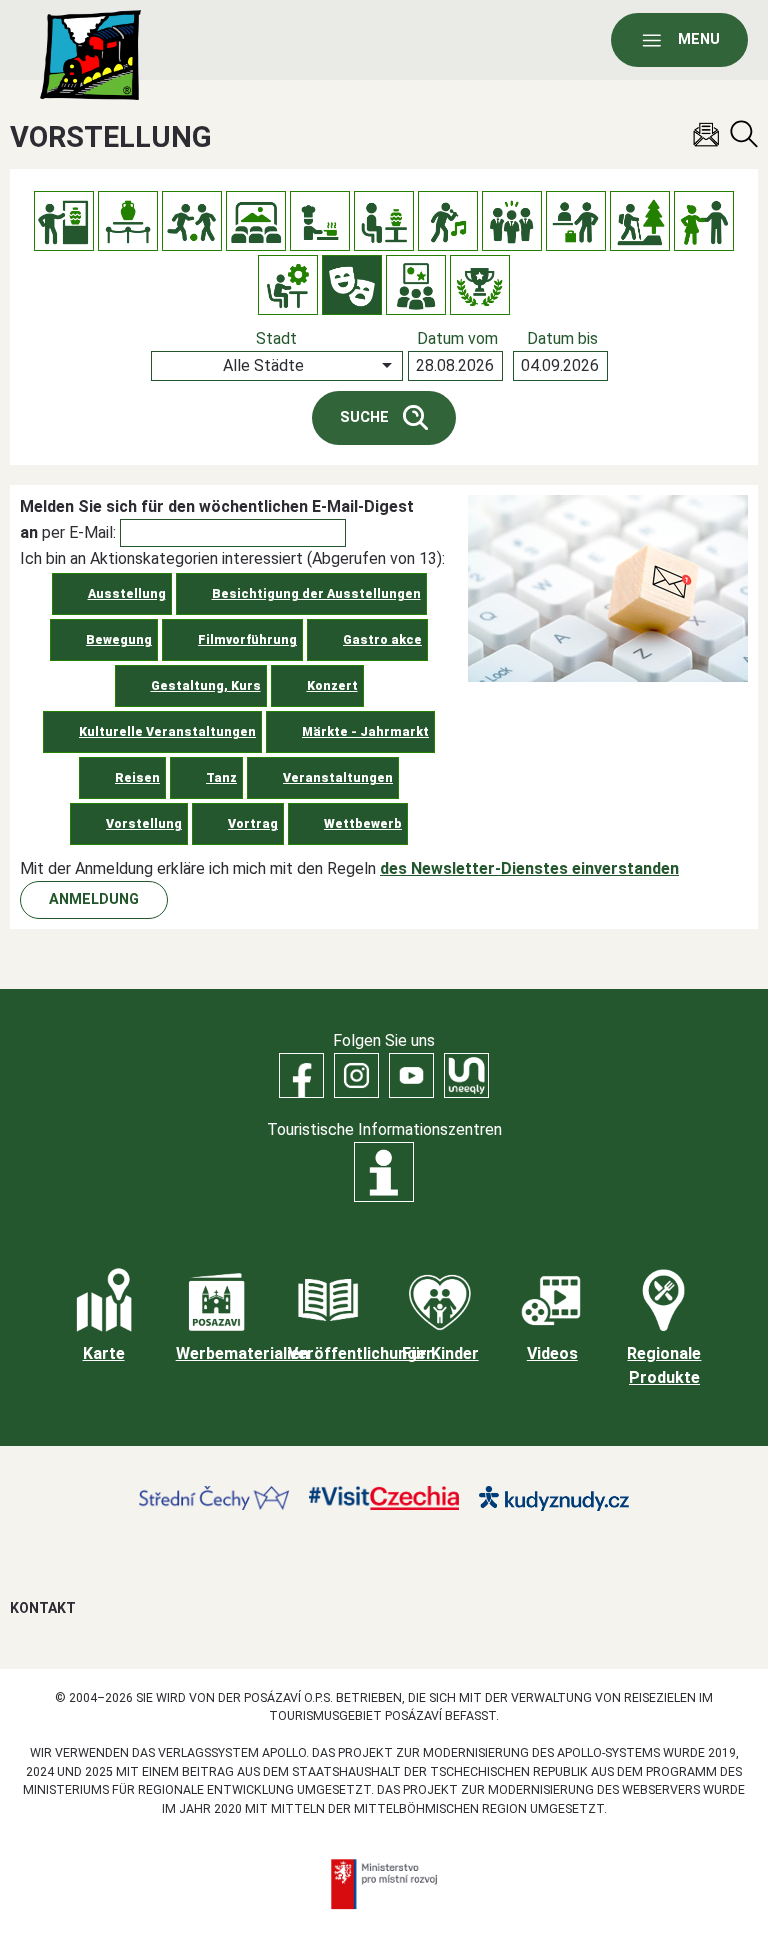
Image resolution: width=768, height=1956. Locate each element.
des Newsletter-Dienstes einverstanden (529, 868)
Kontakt (43, 1608)
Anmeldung (94, 899)
